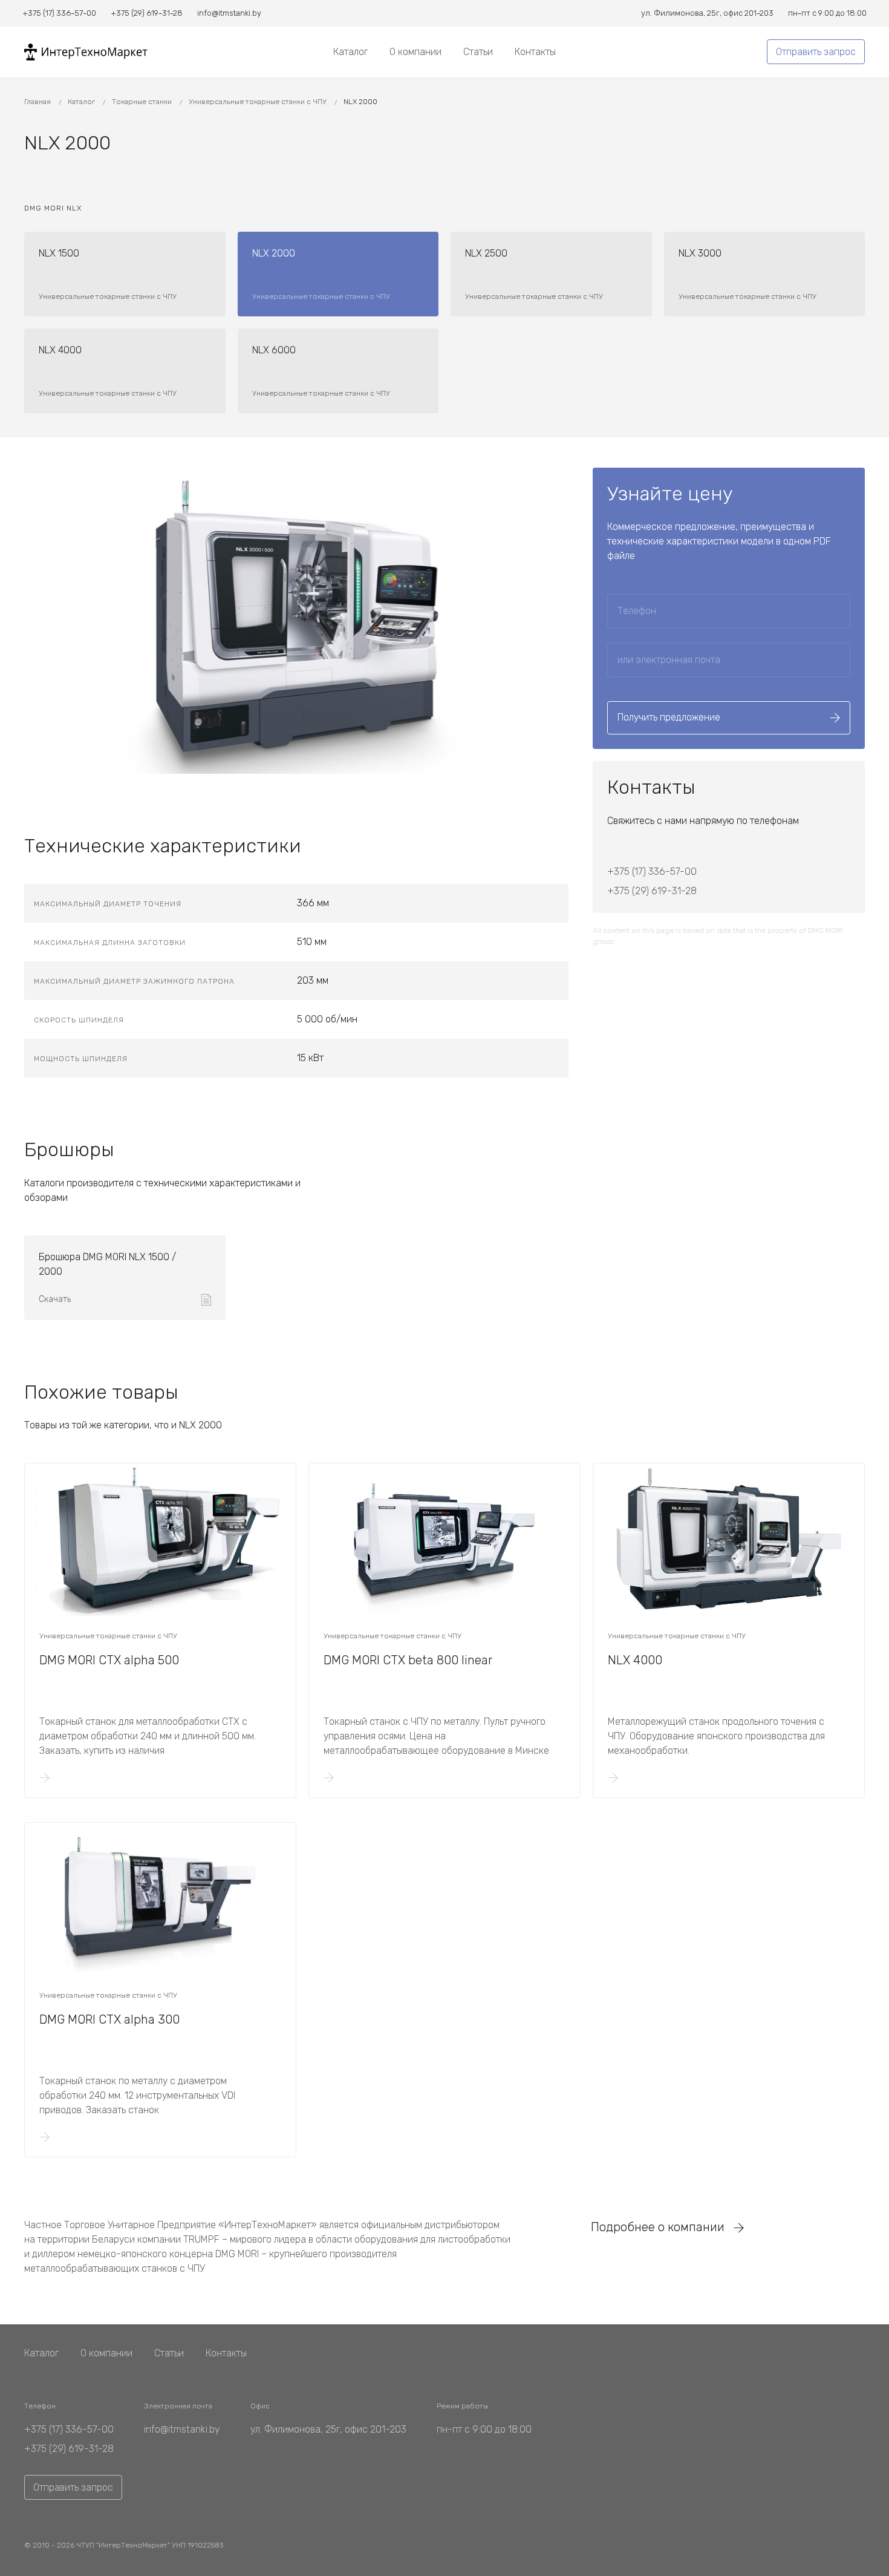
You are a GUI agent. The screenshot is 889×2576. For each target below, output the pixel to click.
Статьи (478, 52)
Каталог (350, 52)
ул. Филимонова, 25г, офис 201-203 (328, 2429)
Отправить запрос (816, 52)
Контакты (535, 52)
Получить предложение (669, 717)
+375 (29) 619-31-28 (652, 891)
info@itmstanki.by (182, 2429)
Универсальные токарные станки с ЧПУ (259, 102)
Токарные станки (143, 102)
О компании (415, 52)
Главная (38, 102)
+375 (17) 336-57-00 (652, 871)
